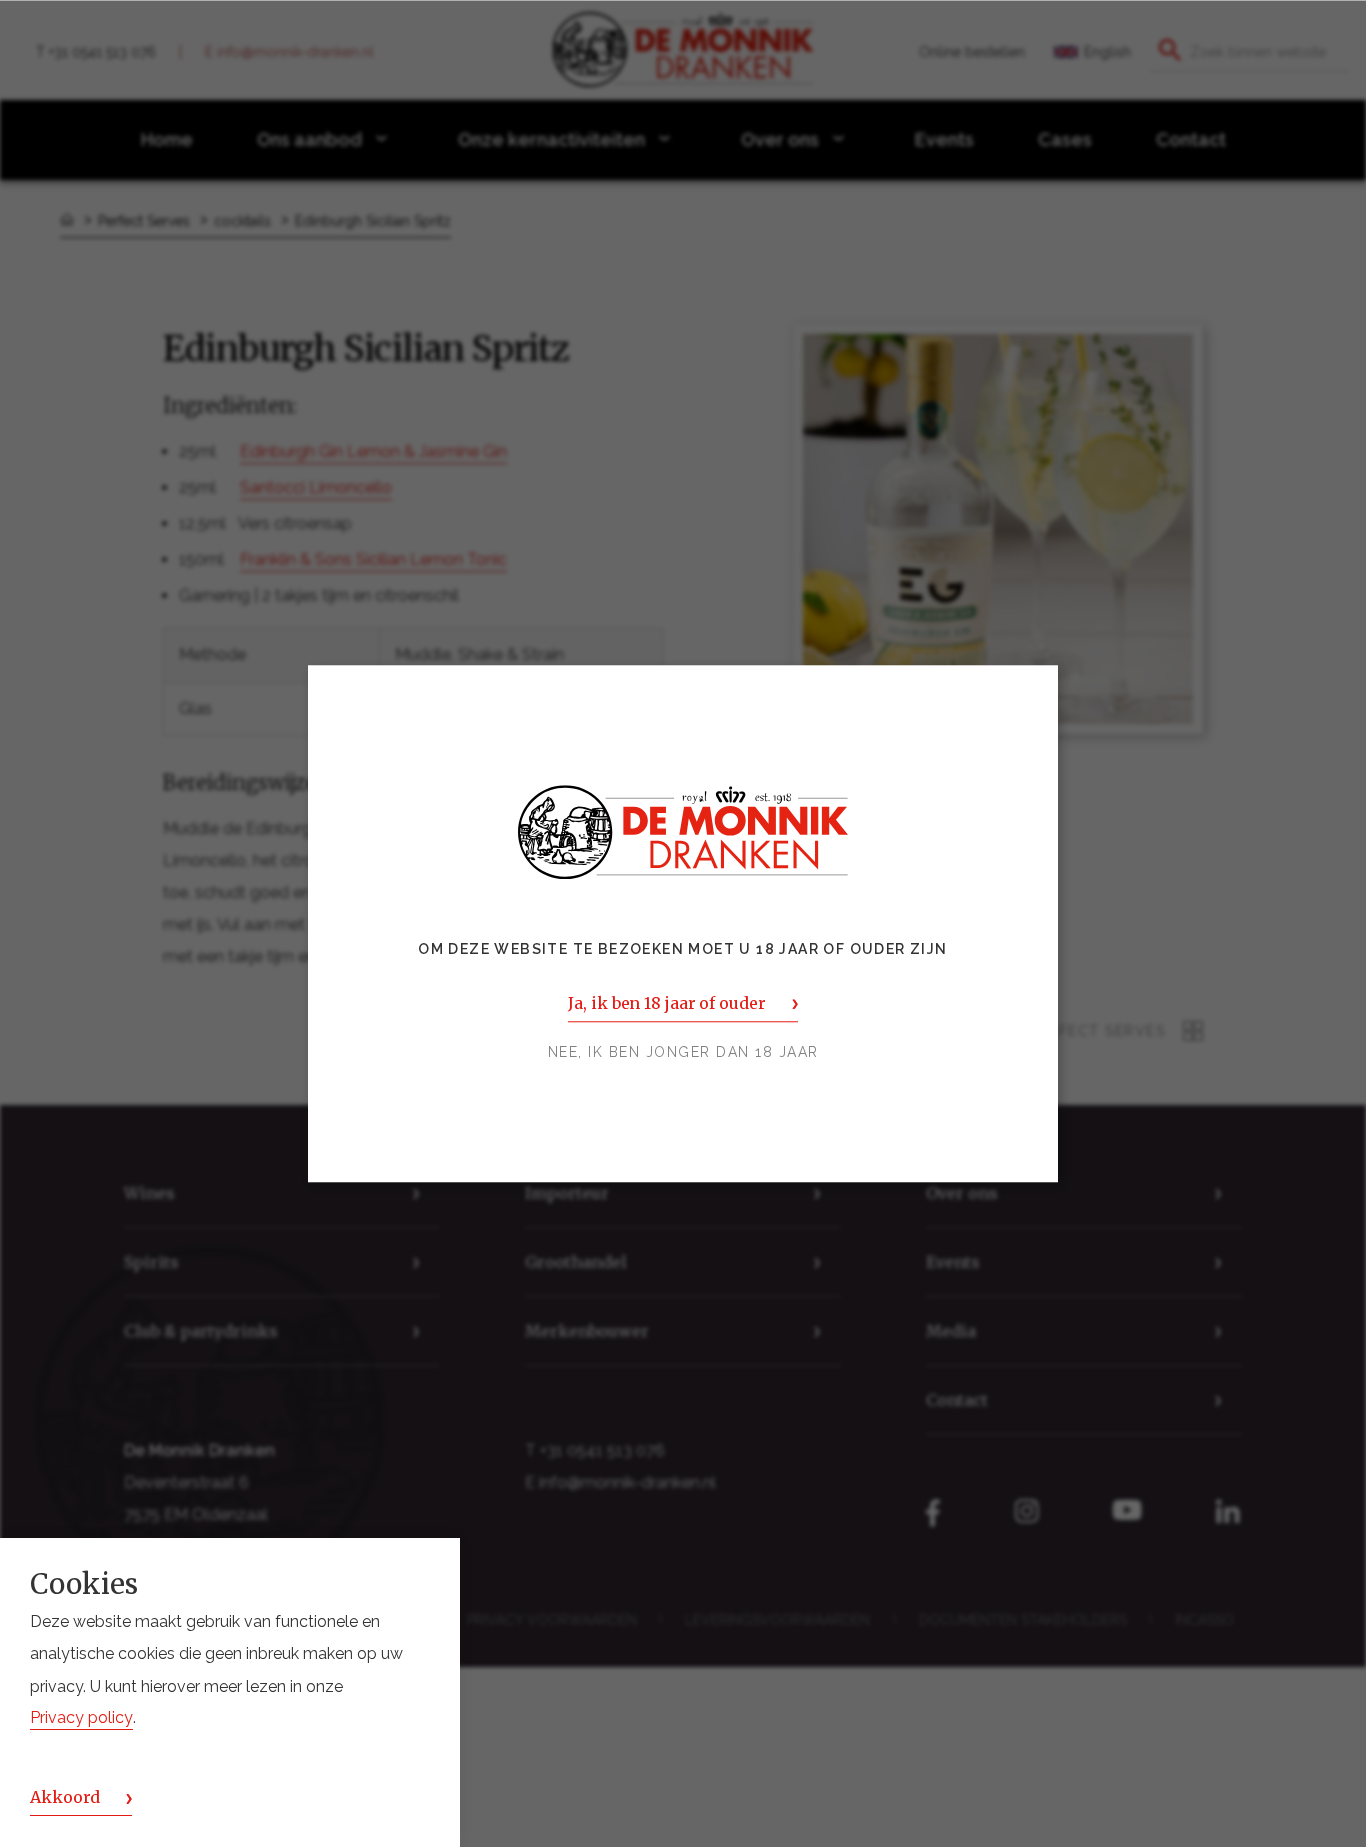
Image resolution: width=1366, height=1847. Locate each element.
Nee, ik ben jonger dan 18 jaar (683, 1052)
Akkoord (65, 1798)
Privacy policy (81, 1718)
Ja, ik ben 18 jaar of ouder (666, 1003)
